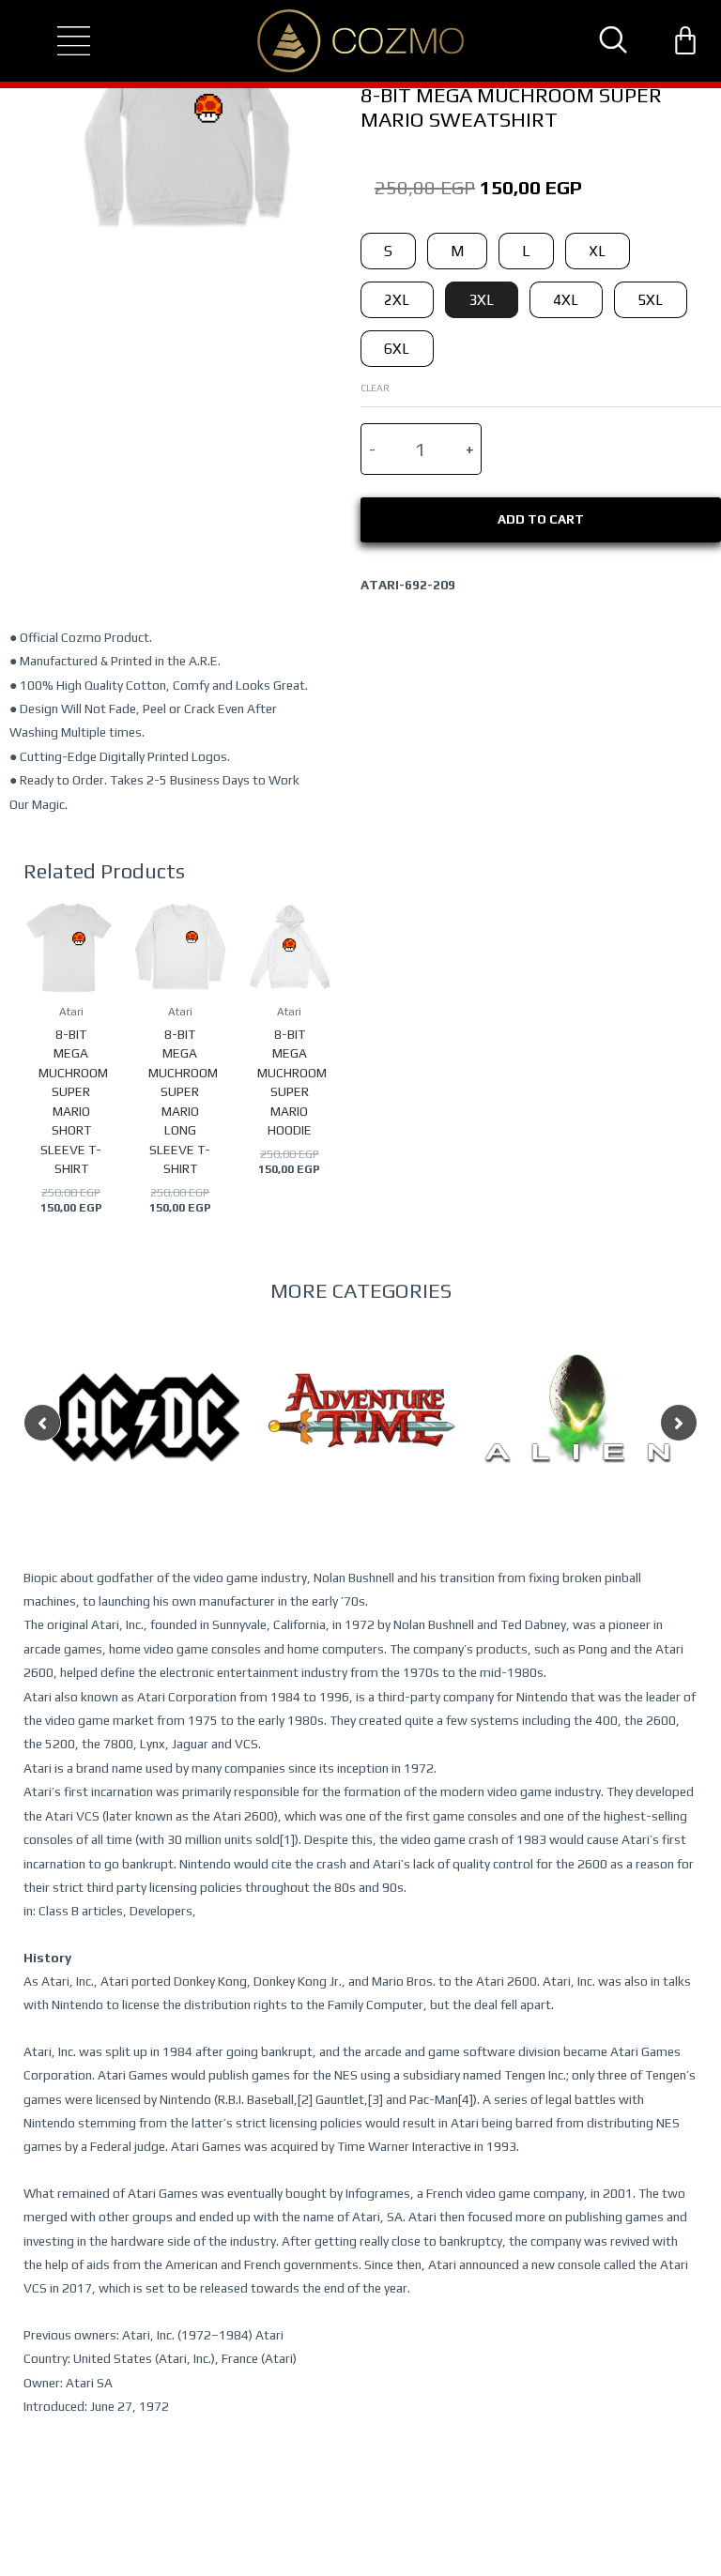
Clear (375, 388)
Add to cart (541, 519)
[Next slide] (679, 1423)
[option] (146, 1455)
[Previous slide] (42, 1423)
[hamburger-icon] (57, 41)
